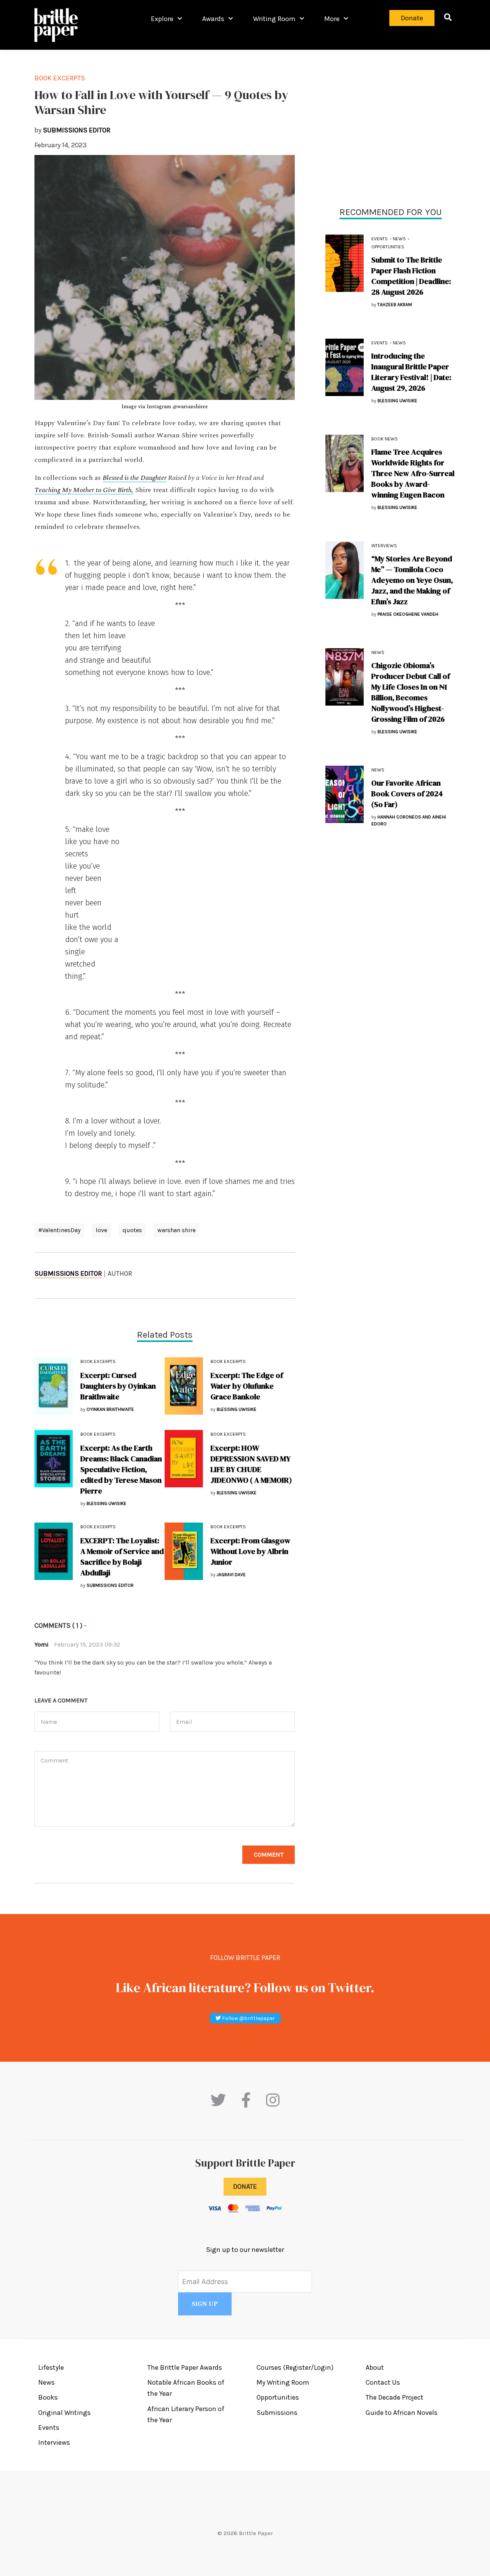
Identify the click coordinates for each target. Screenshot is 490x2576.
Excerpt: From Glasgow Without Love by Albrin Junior (251, 1551)
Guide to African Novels (402, 2413)
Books (48, 2397)
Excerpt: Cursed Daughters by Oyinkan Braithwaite (118, 1386)
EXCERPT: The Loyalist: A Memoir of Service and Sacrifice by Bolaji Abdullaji (122, 1557)
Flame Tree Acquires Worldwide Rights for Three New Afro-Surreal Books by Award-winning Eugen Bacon (413, 473)
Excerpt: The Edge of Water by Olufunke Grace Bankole (247, 1386)
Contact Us (383, 2382)
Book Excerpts (60, 78)
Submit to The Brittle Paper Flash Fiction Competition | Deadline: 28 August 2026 (411, 276)
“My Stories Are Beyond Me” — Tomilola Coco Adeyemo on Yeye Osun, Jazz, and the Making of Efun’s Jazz (412, 580)
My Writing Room (283, 2382)
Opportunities (388, 247)
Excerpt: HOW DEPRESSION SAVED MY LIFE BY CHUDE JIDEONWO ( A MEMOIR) (252, 1464)
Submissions (277, 2413)
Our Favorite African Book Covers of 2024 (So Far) (407, 794)
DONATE (245, 2186)
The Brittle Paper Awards (185, 2367)
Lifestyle (51, 2367)
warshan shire (176, 1230)
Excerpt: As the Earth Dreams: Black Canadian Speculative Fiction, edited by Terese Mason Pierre (121, 1469)
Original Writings (65, 2413)
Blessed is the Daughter (135, 478)
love (101, 1230)
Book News (385, 439)
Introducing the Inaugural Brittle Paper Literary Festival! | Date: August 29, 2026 (411, 372)
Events (380, 239)
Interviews (384, 546)
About (375, 2367)
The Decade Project (394, 2397)
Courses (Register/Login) (295, 2367)
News (399, 239)
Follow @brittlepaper (248, 2018)
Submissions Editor (68, 1273)
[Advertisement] (390, 126)
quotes (132, 1230)
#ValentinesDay (59, 1230)
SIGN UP (205, 2304)
